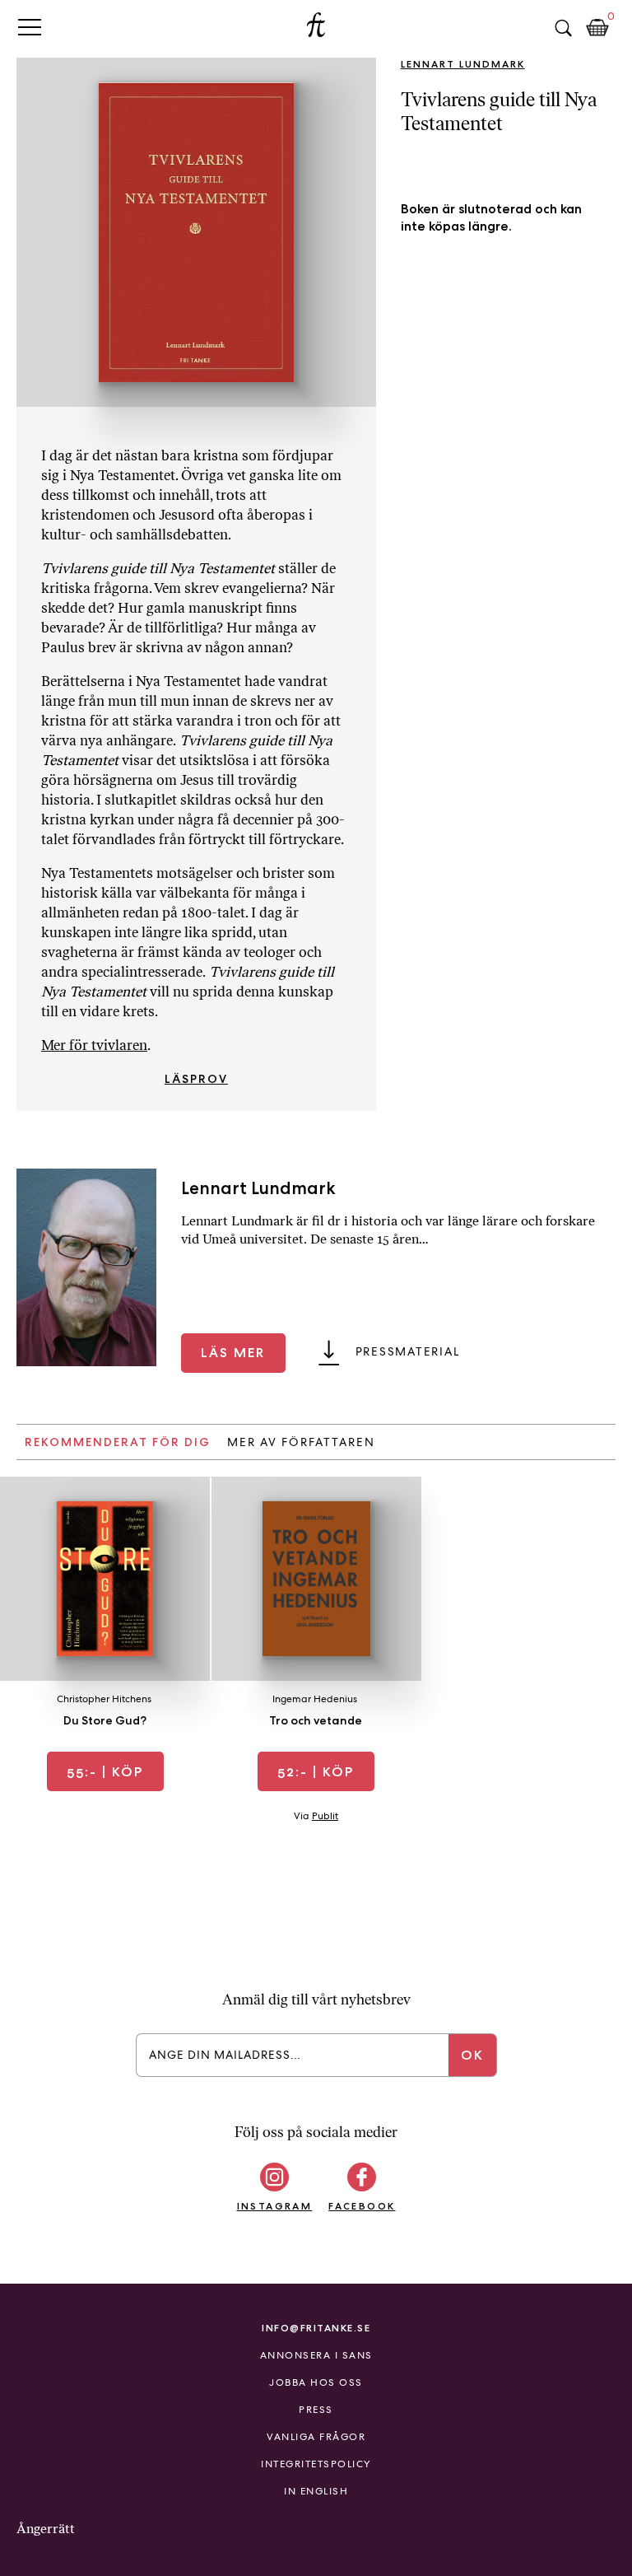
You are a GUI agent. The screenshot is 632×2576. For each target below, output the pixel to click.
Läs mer (233, 1353)
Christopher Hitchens (104, 1699)
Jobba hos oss (316, 2382)
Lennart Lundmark (463, 64)
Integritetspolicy (316, 2464)
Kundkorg (597, 28)
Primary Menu (30, 27)
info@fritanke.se (316, 2328)
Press (316, 2410)
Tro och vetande (316, 1720)
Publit (325, 1816)
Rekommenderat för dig (118, 1442)
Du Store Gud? (105, 1720)
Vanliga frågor (316, 2437)
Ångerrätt (46, 2529)
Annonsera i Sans (316, 2355)
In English (316, 2491)
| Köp (105, 1772)
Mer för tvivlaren (94, 1045)
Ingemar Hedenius (315, 1699)
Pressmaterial (408, 1351)
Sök (563, 28)
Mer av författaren (301, 1442)
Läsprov (196, 1079)
